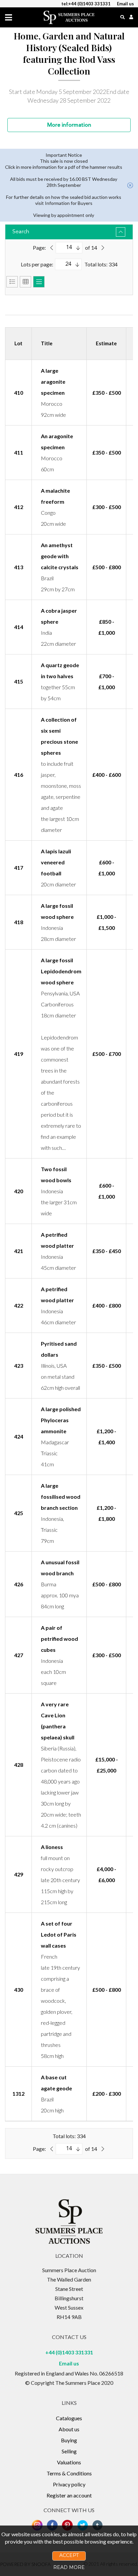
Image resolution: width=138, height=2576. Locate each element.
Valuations (69, 2462)
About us (69, 2429)
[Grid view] (25, 282)
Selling (69, 2451)
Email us (69, 2363)
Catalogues (69, 2418)
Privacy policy (69, 2484)
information (69, 125)
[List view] (12, 282)
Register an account (69, 2495)
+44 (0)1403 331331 (69, 2352)
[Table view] (39, 282)
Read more (69, 2567)
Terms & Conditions (69, 2473)
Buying (69, 2440)
